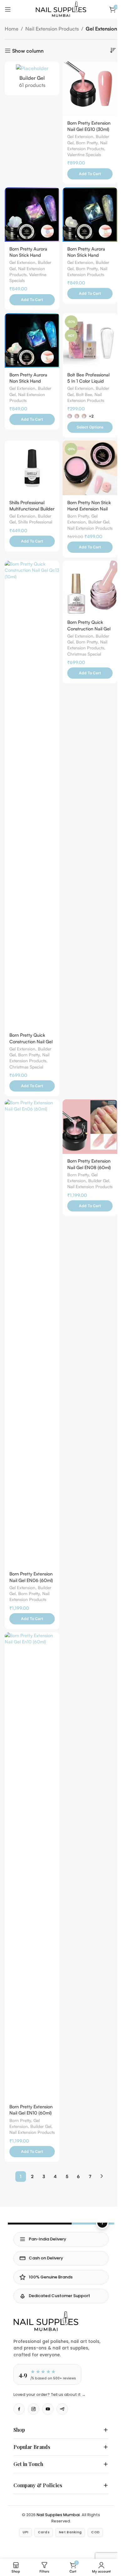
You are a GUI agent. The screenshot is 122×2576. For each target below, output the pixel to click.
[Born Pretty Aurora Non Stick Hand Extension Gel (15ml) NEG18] (32, 215)
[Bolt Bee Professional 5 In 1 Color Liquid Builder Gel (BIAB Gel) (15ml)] (90, 340)
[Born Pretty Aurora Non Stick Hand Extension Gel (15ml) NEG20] (32, 340)
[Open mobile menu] (8, 9)
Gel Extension (80, 136)
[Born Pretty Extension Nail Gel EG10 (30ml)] (90, 89)
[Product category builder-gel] (32, 79)
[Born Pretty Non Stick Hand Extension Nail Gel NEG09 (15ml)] (90, 468)
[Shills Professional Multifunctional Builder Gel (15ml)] (32, 468)
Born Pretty (87, 143)
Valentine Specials (84, 154)
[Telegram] (62, 2409)
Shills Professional (35, 522)
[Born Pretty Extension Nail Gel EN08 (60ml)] (90, 1127)
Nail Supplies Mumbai (56, 2525)
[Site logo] (61, 9)
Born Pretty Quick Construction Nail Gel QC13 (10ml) (31, 1041)
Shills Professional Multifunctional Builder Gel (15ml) (32, 509)
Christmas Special (26, 1067)
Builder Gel (99, 522)
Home (12, 29)
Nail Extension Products (52, 29)
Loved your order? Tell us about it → (50, 2394)
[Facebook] (19, 2409)
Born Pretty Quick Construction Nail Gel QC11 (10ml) (89, 628)
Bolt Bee (84, 394)
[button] (90, 174)
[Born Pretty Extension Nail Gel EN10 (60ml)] (32, 1866)
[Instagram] (33, 2409)
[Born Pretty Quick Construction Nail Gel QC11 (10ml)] (90, 588)
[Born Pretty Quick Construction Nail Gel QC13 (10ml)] (32, 794)
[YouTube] (48, 2409)
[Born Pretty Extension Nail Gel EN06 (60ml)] (32, 1333)
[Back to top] (102, 2223)
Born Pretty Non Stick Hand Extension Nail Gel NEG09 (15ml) (89, 509)
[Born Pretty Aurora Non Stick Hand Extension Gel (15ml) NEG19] (90, 215)
